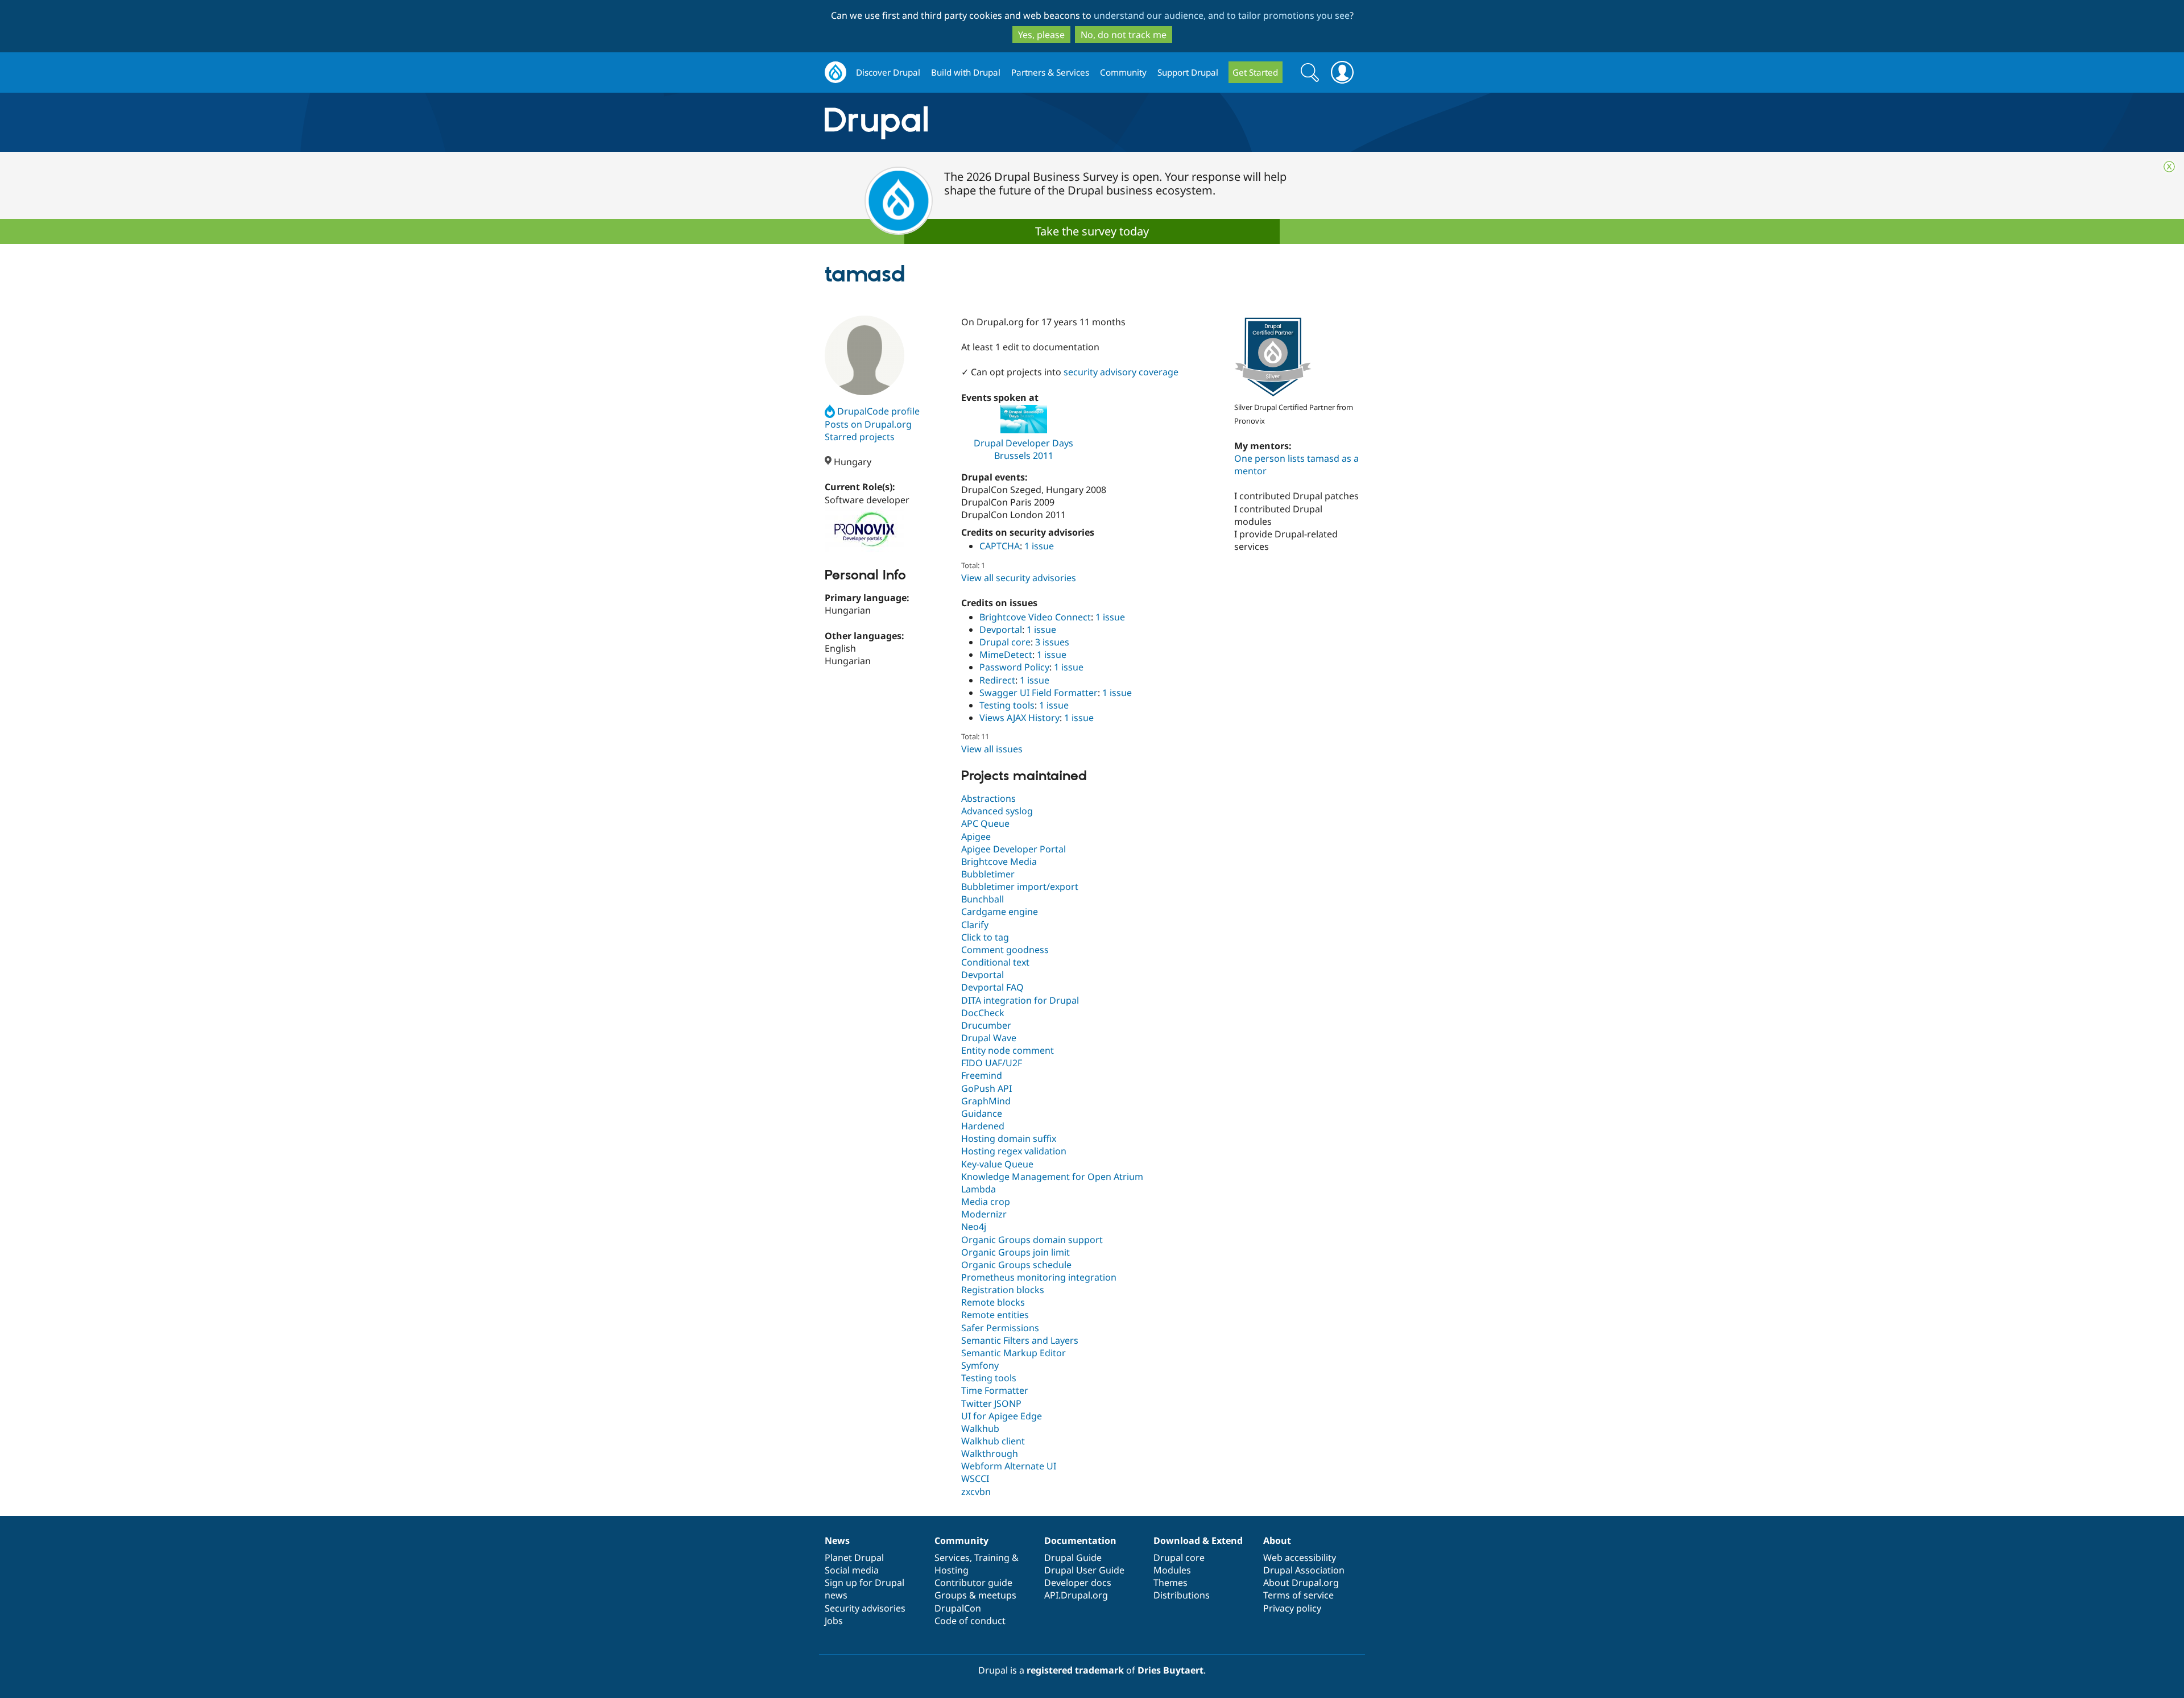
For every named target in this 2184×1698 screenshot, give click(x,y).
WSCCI (975, 1478)
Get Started (1255, 72)
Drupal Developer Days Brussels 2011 (1023, 449)
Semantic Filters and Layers (1020, 1340)
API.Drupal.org (1076, 1595)
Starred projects (860, 437)
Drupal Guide (1073, 1558)
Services (952, 1558)
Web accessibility (1300, 1558)
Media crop (986, 1202)
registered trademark (1075, 1670)
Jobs (834, 1621)
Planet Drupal (854, 1558)
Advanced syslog (997, 811)
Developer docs (1078, 1583)
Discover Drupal (888, 72)
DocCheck (983, 1013)
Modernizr (984, 1214)
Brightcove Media (999, 862)
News (837, 1540)
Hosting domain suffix (1009, 1138)
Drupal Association (1304, 1570)
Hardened (983, 1126)
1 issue (1039, 546)
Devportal (1001, 629)
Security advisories (865, 1608)
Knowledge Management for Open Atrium (1052, 1177)
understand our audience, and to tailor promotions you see (1222, 15)
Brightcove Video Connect (1035, 617)
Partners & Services (1050, 72)
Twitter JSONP (991, 1403)
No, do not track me (1124, 35)
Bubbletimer (988, 874)
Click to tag (985, 937)
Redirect (997, 680)
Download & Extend (1198, 1540)
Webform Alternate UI (1009, 1466)
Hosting (952, 1570)
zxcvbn (976, 1492)
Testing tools (1007, 705)
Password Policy (1014, 667)
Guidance (982, 1113)
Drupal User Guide (1084, 1570)
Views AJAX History (1019, 718)
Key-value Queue (997, 1164)
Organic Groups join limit (1016, 1252)
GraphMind (986, 1101)
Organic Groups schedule (1016, 1265)
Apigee (976, 836)
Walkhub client (993, 1441)
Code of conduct (970, 1621)
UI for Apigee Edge (1002, 1416)
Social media (852, 1570)
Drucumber (986, 1025)
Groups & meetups (975, 1595)
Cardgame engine (1000, 912)
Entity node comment (1008, 1050)
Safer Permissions (1000, 1328)
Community (1123, 72)
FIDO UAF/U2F (992, 1063)
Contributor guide (973, 1583)
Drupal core (1005, 642)
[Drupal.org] (978, 123)
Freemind (982, 1075)
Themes (1170, 1583)
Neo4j (974, 1227)
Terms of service (1298, 1595)
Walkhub (980, 1428)
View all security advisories (1019, 578)
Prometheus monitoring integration (1039, 1277)
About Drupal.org (1301, 1583)
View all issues (992, 749)
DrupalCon (958, 1608)
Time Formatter (995, 1390)
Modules (1172, 1570)
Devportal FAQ (992, 987)
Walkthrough (990, 1453)
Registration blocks (1003, 1290)
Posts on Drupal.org (868, 424)
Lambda (979, 1189)
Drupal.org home (835, 73)
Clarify (975, 925)
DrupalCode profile (878, 411)
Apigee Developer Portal (1014, 849)
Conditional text (995, 962)
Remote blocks (993, 1302)
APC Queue (985, 823)
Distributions (1182, 1595)
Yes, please (1041, 35)
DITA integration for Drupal (1020, 1000)
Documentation (1080, 1540)
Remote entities (995, 1315)
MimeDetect (1006, 655)
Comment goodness (1005, 950)
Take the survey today (1092, 231)
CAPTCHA (1000, 546)
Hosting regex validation (1014, 1151)
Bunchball (983, 899)
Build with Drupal (966, 72)
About (1277, 1540)
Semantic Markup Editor (1014, 1353)
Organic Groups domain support (1032, 1240)
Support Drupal (1188, 72)
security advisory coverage (1121, 372)
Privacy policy (1292, 1608)
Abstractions (988, 798)
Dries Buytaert (1170, 1670)
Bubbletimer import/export (1020, 887)
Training (992, 1558)
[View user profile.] (864, 355)
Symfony (980, 1365)
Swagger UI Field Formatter (1039, 693)
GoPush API (986, 1088)
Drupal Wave (989, 1038)
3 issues (1052, 642)
